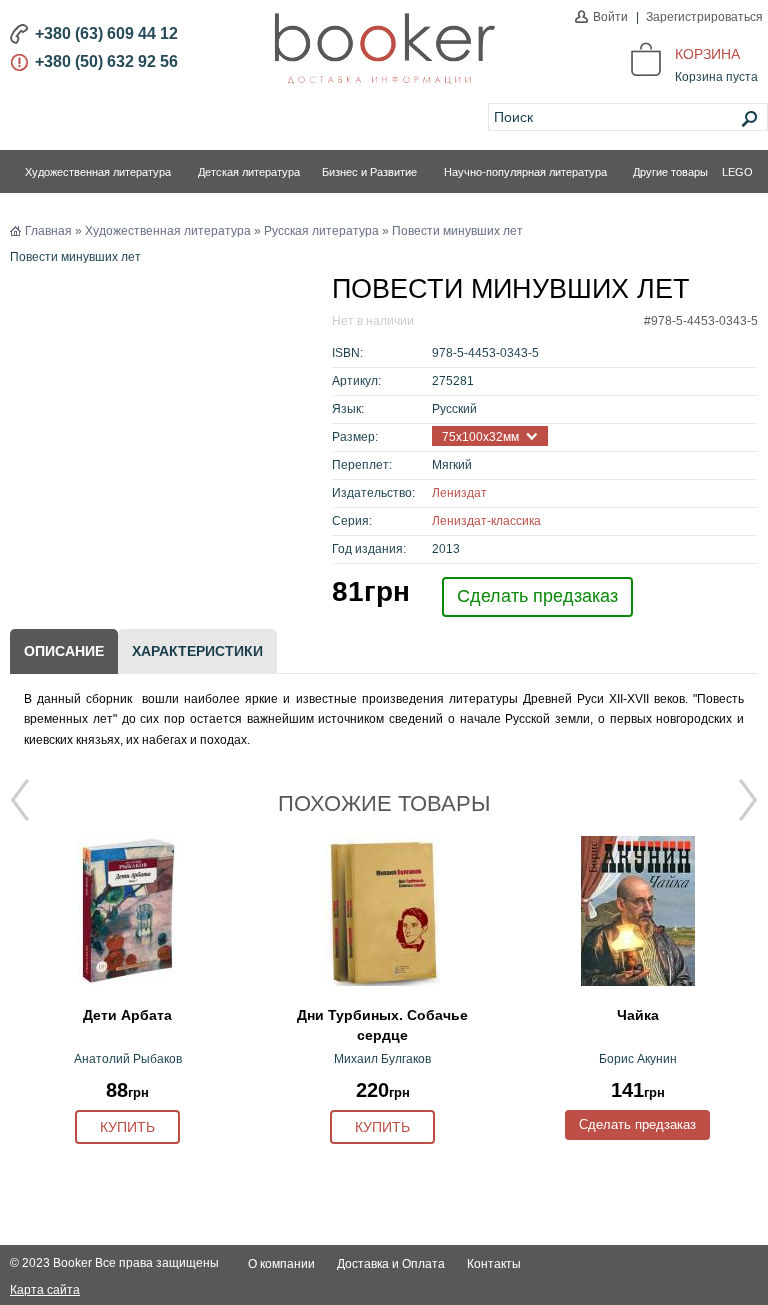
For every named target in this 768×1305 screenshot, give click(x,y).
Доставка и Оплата (391, 1264)
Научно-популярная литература (525, 172)
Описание (64, 651)
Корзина (707, 54)
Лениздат (459, 493)
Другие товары (670, 172)
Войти (610, 17)
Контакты (494, 1264)
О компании (281, 1264)
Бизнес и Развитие (369, 172)
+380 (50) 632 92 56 (106, 61)
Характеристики (197, 651)
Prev (20, 800)
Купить (127, 1127)
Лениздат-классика (486, 521)
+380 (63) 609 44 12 (106, 33)
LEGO (737, 172)
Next (748, 800)
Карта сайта (45, 1290)
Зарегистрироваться (704, 17)
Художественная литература (98, 172)
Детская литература (249, 172)
